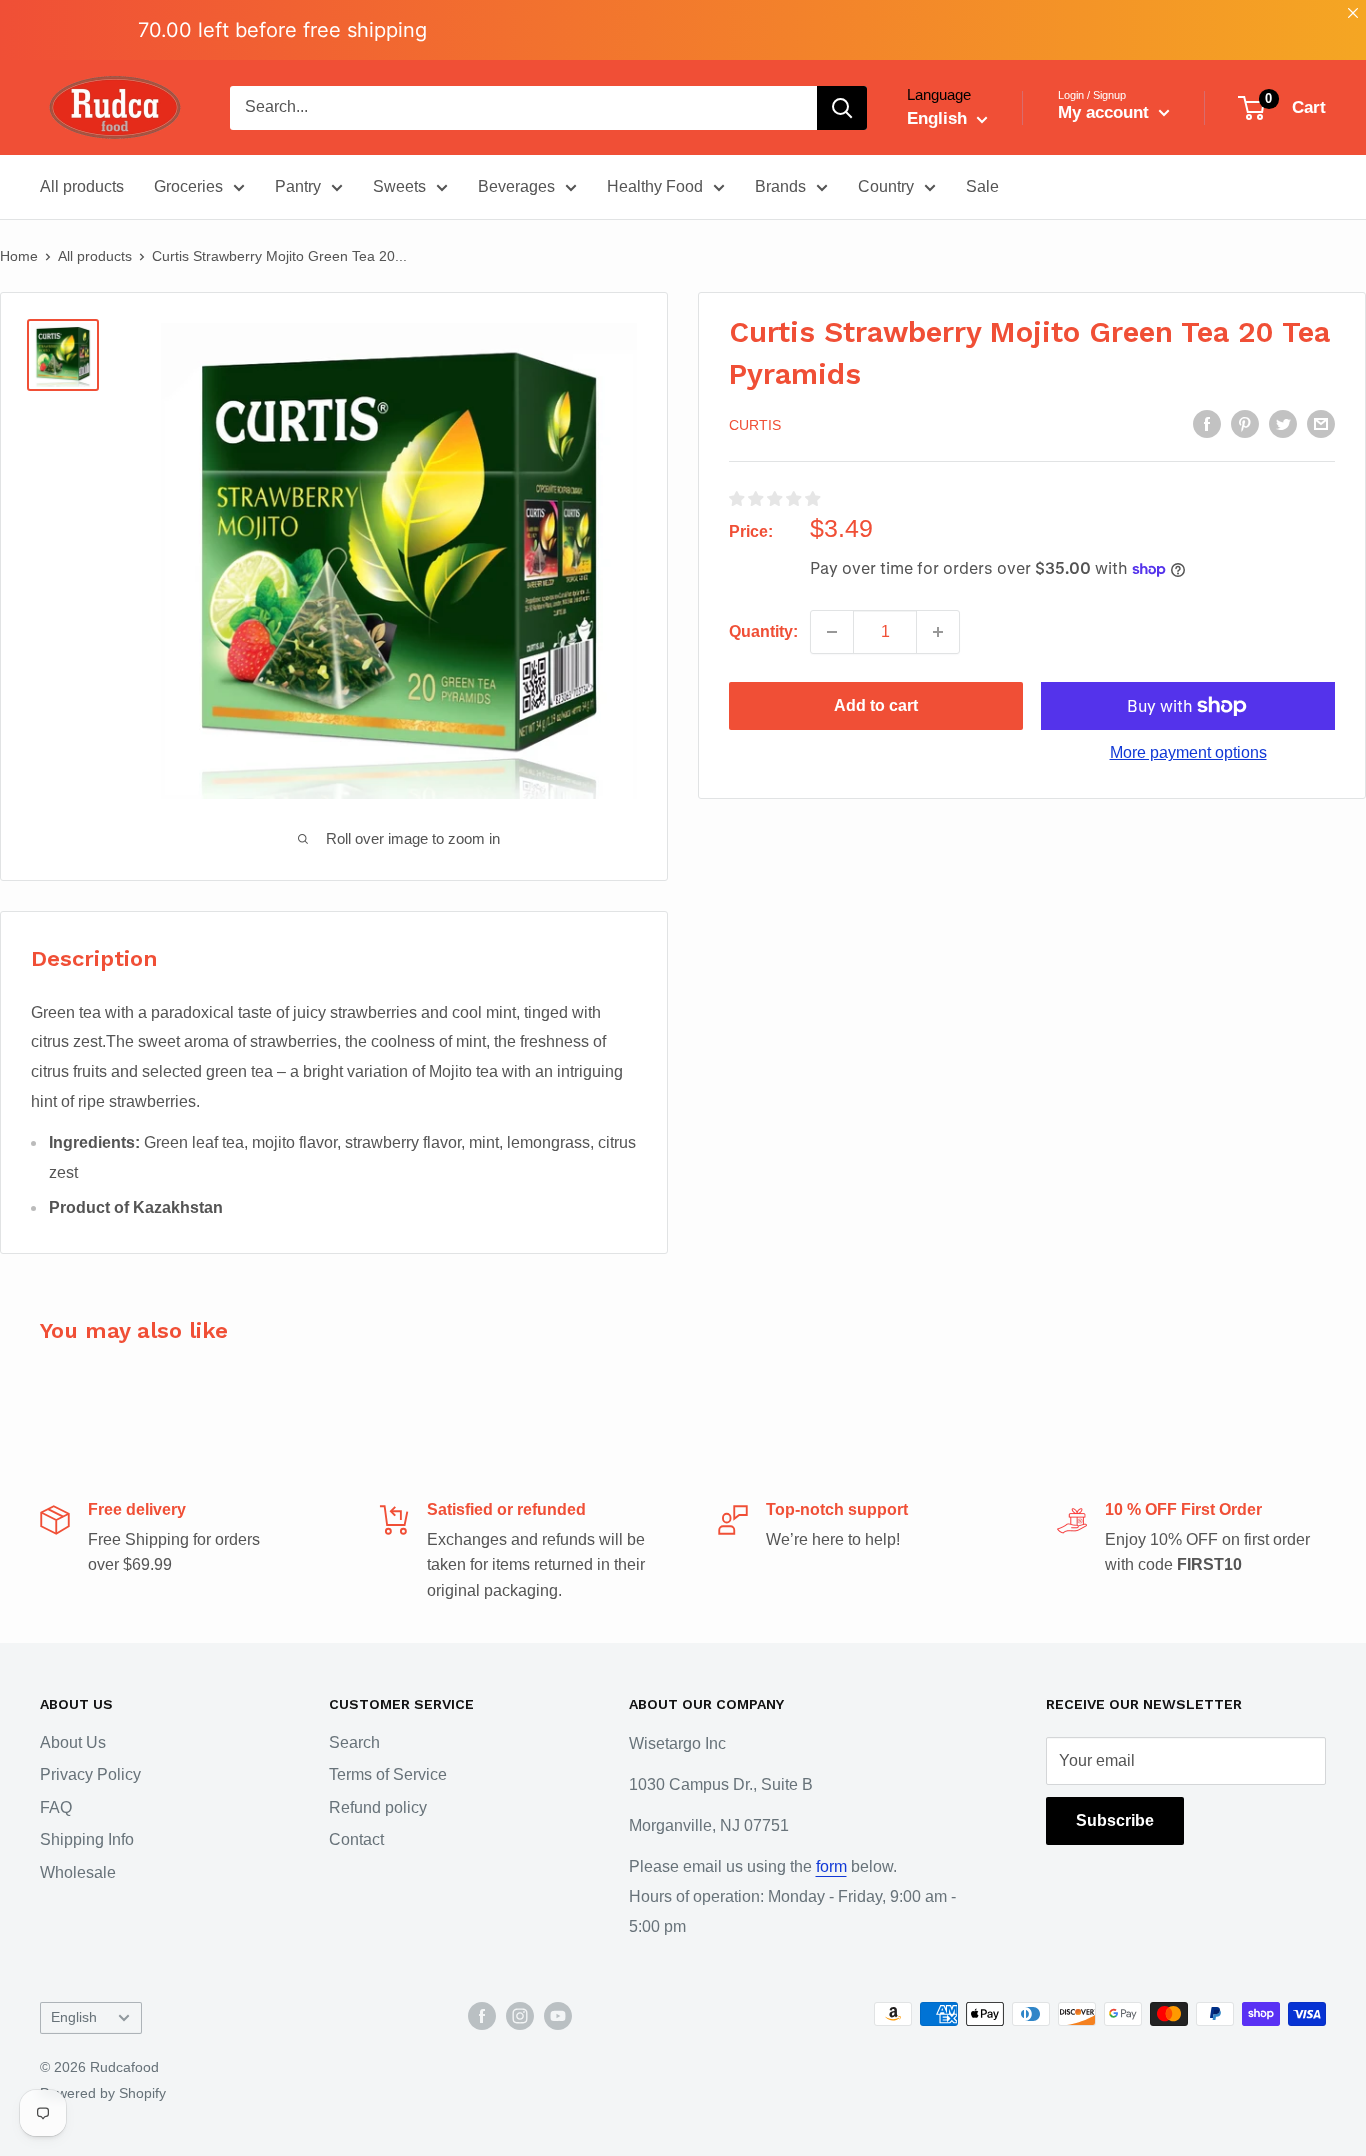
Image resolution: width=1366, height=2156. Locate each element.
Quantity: (763, 631)
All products (82, 186)
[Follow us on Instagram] (520, 2016)
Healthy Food (655, 186)
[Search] (842, 108)
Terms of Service (388, 1774)
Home (19, 256)
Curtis (755, 425)
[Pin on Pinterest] (1245, 424)
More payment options (1188, 752)
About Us (73, 1742)
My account (1106, 112)
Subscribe (1115, 1820)
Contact (356, 1839)
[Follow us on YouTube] (558, 2016)
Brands (780, 186)
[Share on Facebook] (1207, 424)
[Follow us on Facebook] (482, 2016)
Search (354, 1742)
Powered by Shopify (103, 2093)
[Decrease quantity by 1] (832, 632)
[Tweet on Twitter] (1283, 424)
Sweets (399, 186)
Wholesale (78, 1872)
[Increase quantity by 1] (938, 632)
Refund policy (378, 1807)
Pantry (298, 186)
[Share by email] (1321, 424)
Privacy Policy (90, 1774)
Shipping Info (87, 1839)
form (831, 1866)
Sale (982, 186)
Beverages (516, 186)
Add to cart (876, 705)
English (74, 2017)
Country (886, 186)
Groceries (188, 186)
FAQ (56, 1807)
